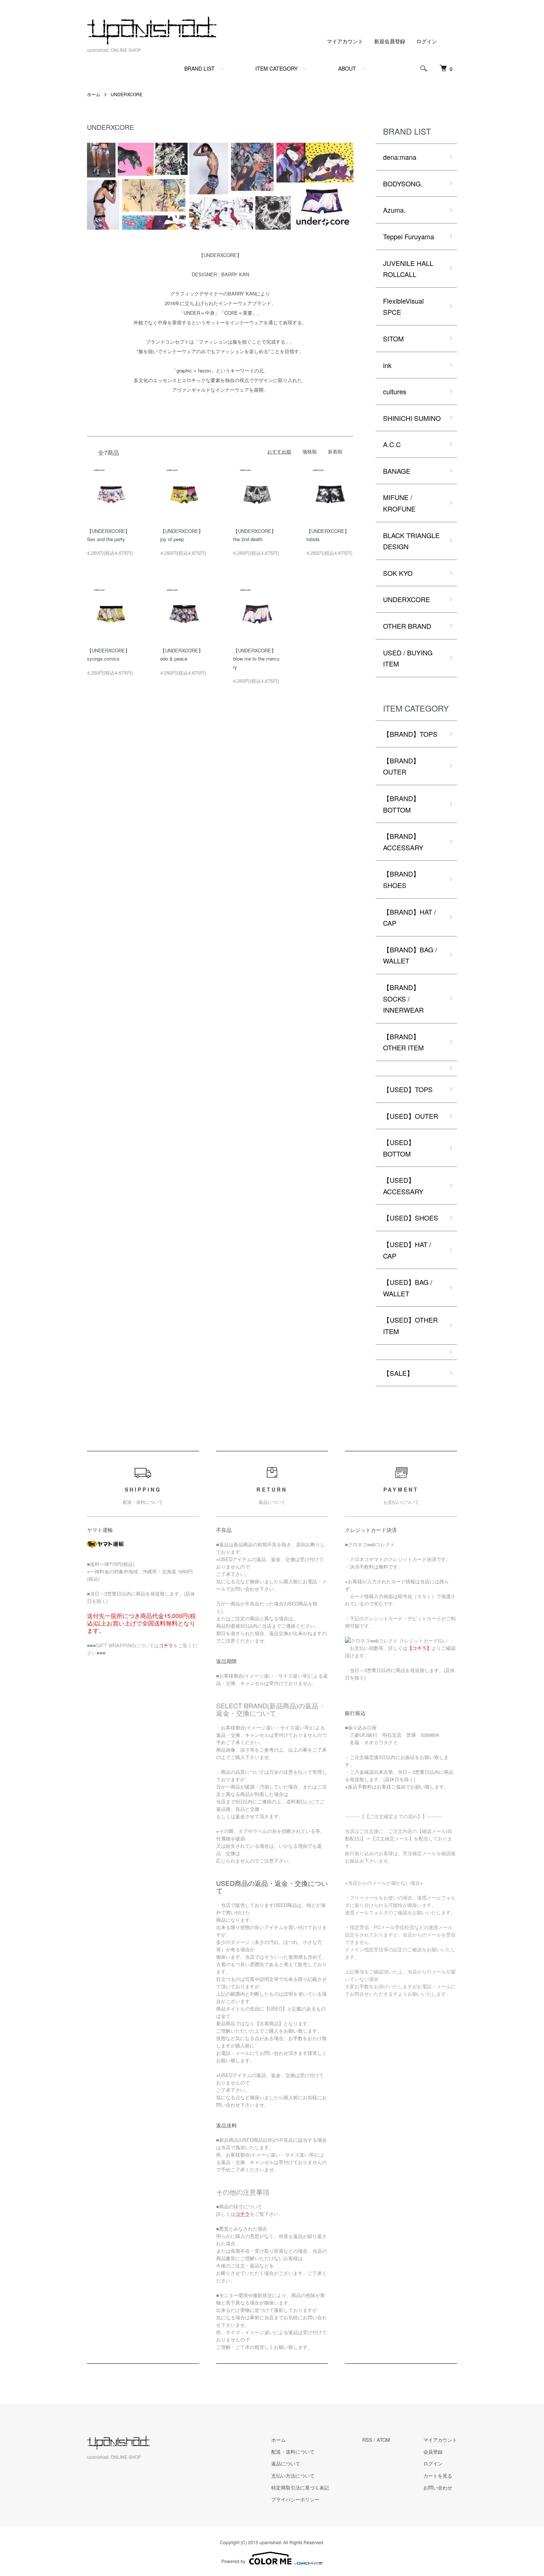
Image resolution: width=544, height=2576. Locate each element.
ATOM (383, 2440)
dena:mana (400, 157)
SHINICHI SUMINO (412, 418)
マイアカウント (345, 41)
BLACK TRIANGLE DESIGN (411, 541)
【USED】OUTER (411, 1116)
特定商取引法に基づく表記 (300, 2487)
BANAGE (397, 471)
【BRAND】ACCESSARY (403, 842)
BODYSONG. (403, 183)
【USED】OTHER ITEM (410, 1325)
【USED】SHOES (411, 1218)
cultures (395, 391)
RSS (367, 2440)
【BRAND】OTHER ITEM (403, 1042)
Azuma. (394, 210)
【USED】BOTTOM (399, 1148)
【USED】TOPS (408, 1089)
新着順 (335, 451)
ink (387, 365)
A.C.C (392, 444)
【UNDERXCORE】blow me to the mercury (256, 659)
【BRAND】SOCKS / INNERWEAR (403, 998)
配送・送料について (293, 2452)
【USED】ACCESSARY (403, 1186)
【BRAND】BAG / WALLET (410, 955)
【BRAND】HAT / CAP (409, 917)
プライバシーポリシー (295, 2499)
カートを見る (438, 2476)
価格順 (310, 451)
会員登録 (433, 2452)
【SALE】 (398, 1373)
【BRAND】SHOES (401, 879)
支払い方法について (293, 2476)
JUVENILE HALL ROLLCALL (408, 269)
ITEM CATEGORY (276, 68)
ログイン (427, 41)
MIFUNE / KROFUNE (399, 503)
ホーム (94, 94)
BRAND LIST (199, 68)
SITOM (393, 338)
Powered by (233, 2561)
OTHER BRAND (407, 626)
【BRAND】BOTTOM (401, 804)
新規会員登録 (390, 41)
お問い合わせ (438, 2487)
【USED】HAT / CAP (407, 1250)
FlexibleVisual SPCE (403, 306)
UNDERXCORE (127, 94)
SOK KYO (398, 573)
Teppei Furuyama (409, 236)
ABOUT (347, 68)
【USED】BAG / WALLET (408, 1288)
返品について (286, 2463)
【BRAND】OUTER (401, 766)
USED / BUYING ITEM (408, 658)
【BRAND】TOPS (410, 734)
